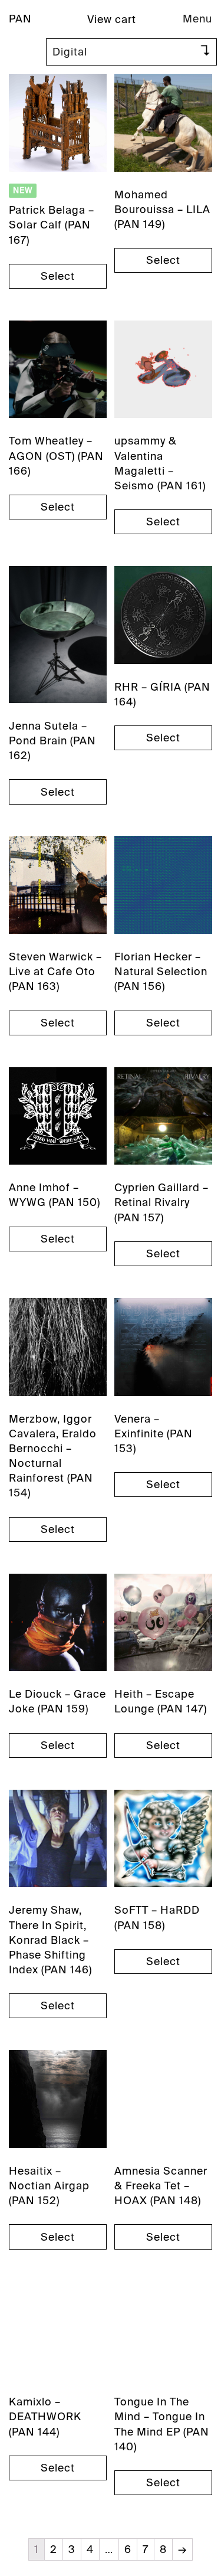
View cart (112, 19)
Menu (197, 19)
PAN (20, 19)
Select (58, 276)
